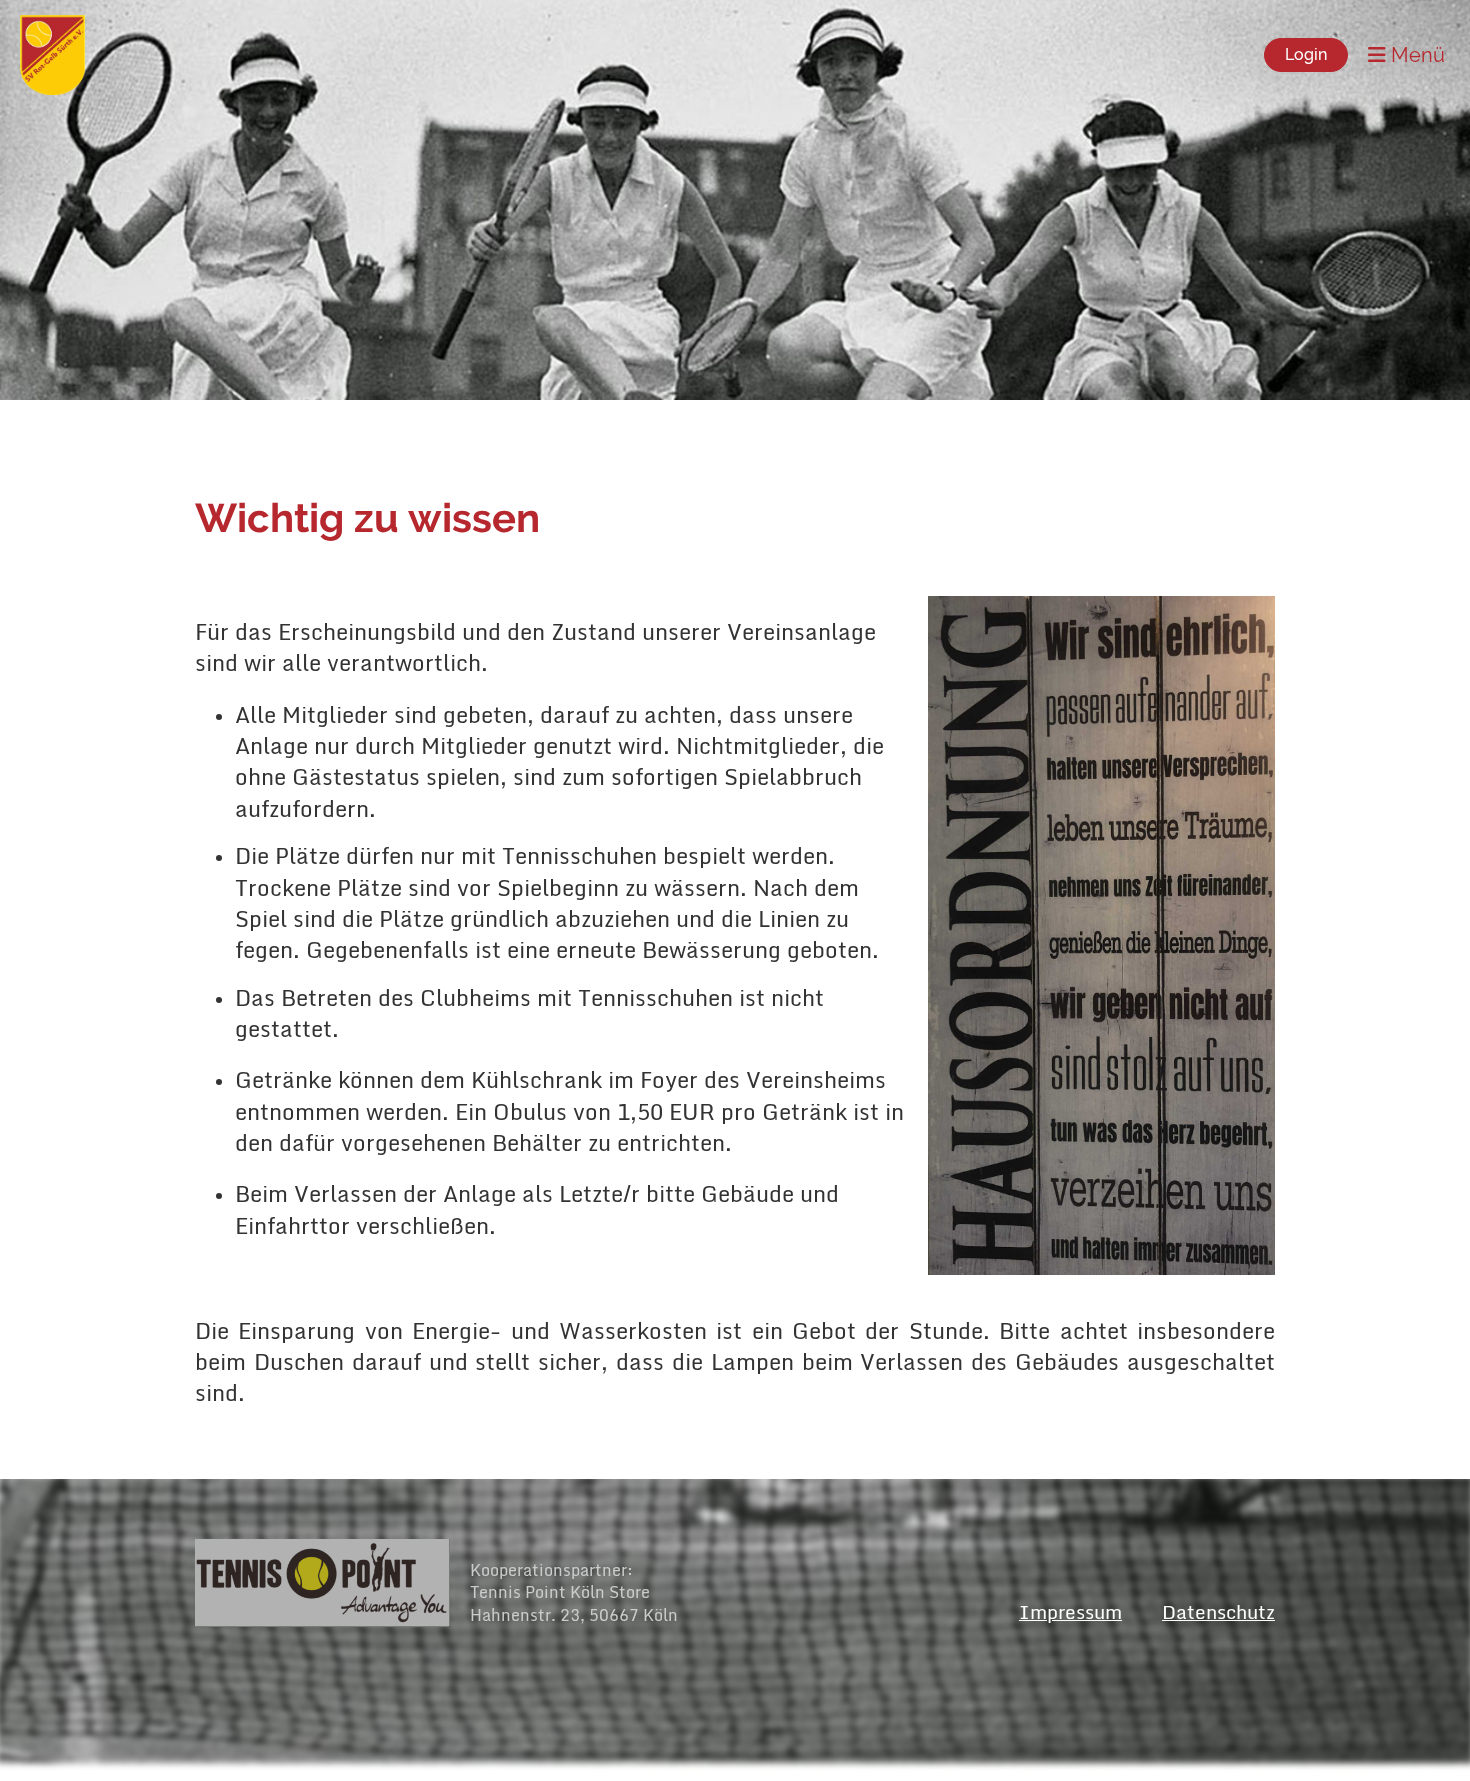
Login (1306, 54)
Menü (1415, 55)
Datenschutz (1218, 1611)
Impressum (1070, 1611)
